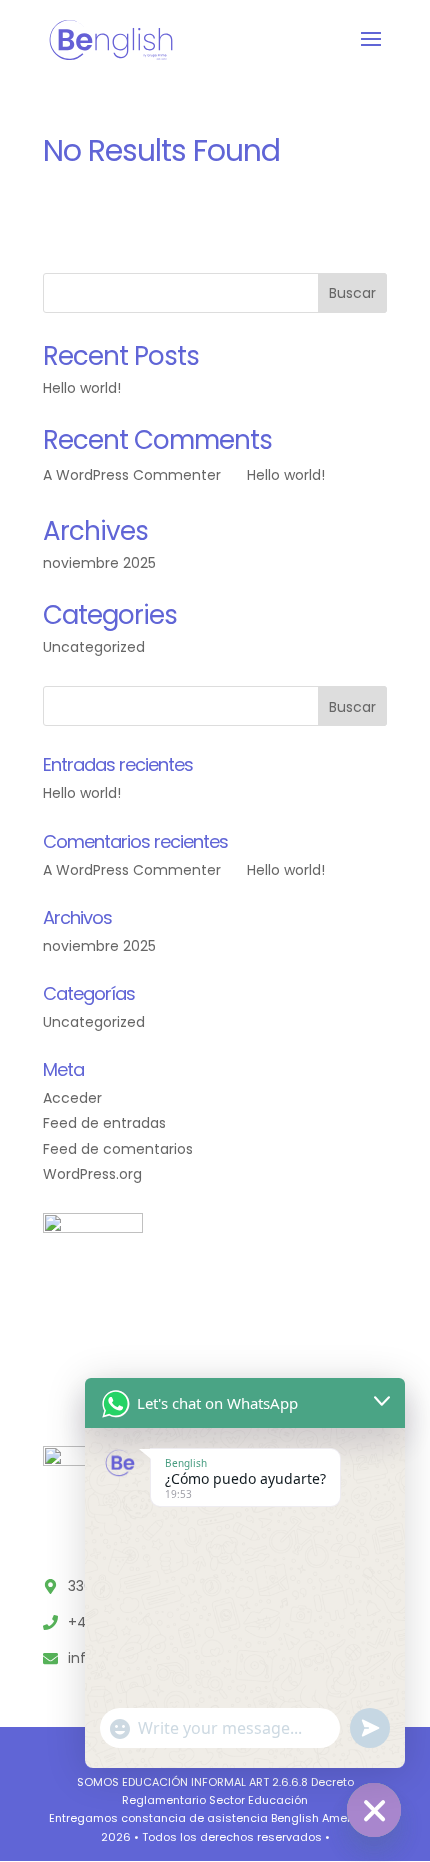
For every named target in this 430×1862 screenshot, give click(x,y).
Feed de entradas (104, 1123)
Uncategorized (94, 647)
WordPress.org (92, 1174)
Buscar (352, 293)
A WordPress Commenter (132, 475)
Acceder (72, 1098)
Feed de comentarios (118, 1149)
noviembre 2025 (99, 563)
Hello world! (82, 388)
